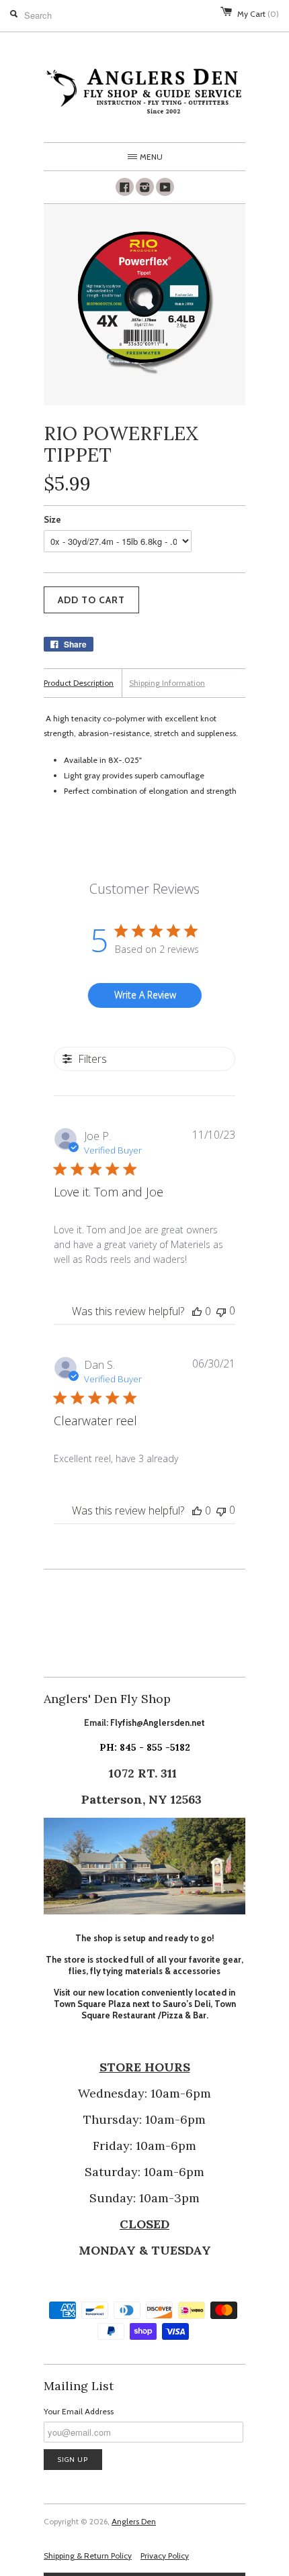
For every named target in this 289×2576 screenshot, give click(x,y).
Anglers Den (134, 2521)
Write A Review (145, 995)
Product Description (79, 683)
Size (52, 519)
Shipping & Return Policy (88, 2556)
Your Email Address (79, 2411)
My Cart (258, 14)
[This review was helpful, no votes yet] (197, 1311)
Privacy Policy (165, 2556)
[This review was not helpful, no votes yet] (221, 1311)
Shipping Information (167, 683)
